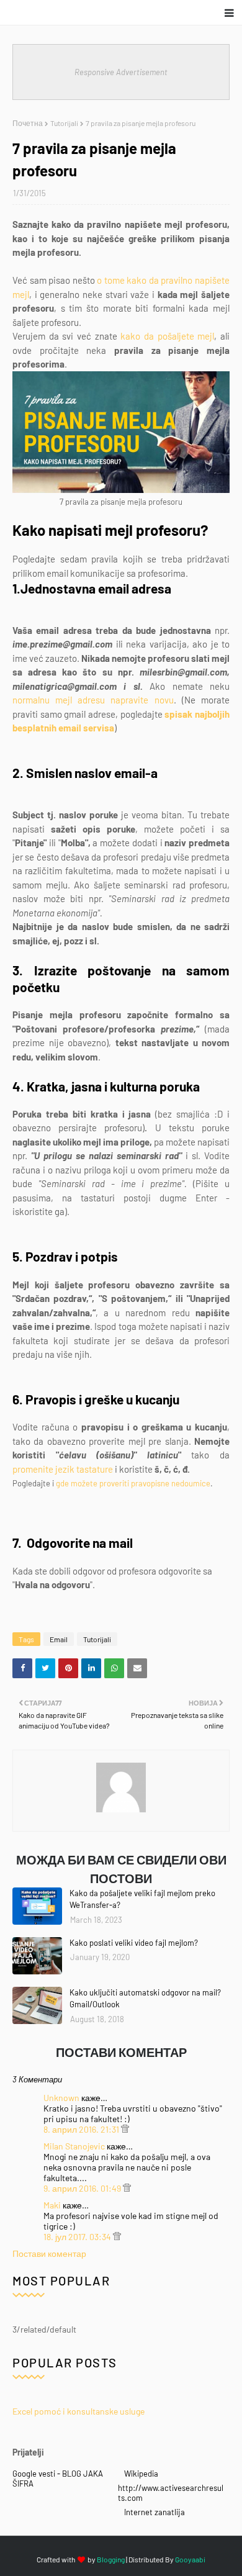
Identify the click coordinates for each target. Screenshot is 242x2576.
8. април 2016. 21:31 (82, 2129)
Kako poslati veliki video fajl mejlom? (134, 1943)
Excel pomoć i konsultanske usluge (78, 2411)
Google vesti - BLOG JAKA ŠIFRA (58, 2479)
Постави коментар (49, 2253)
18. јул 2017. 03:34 (78, 2237)
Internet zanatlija (155, 2512)
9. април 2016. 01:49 (83, 2188)
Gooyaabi (190, 2559)
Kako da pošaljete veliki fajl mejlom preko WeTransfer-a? (142, 1899)
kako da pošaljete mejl (167, 336)
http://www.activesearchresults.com (171, 2493)
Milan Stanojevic (74, 2146)
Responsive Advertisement (121, 72)
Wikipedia (141, 2474)
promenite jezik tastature (63, 1469)
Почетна (28, 123)
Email (59, 1639)
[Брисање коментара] (125, 2129)
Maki (52, 2205)
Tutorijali (64, 123)
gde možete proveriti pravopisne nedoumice (133, 1483)
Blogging (111, 2559)
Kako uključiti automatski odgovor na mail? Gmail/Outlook (145, 1999)
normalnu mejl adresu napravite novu (93, 700)
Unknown (61, 2098)
